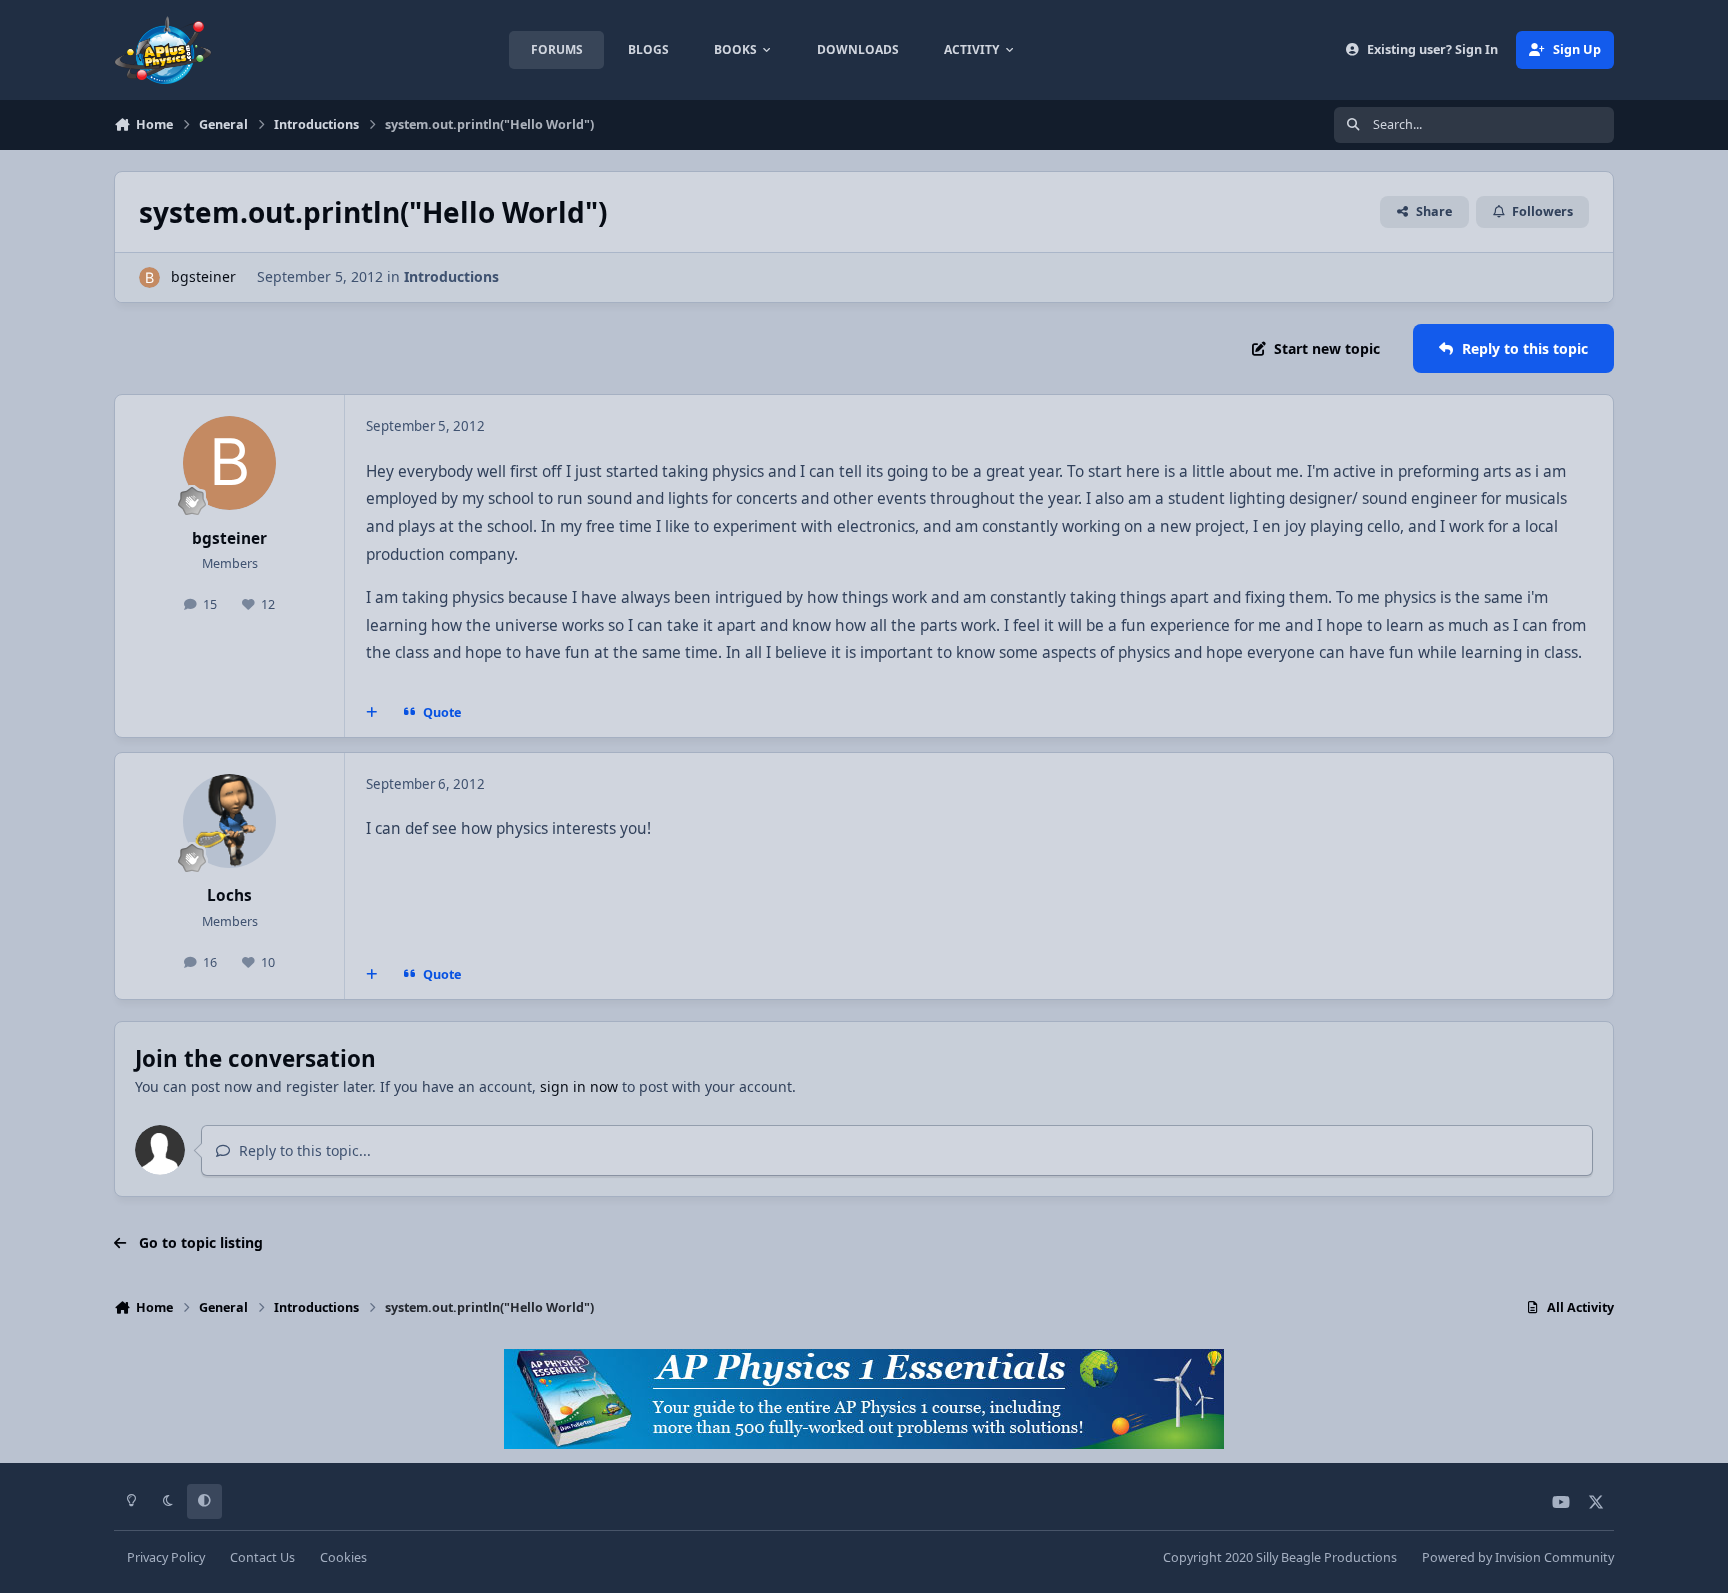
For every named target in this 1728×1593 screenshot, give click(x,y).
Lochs (229, 895)
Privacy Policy (166, 1557)
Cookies (343, 1557)
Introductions (451, 276)
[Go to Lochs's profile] (230, 821)
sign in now (579, 1086)
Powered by (1518, 1557)
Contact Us (262, 1557)
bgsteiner (203, 276)
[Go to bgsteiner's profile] (149, 277)
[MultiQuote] (372, 713)
